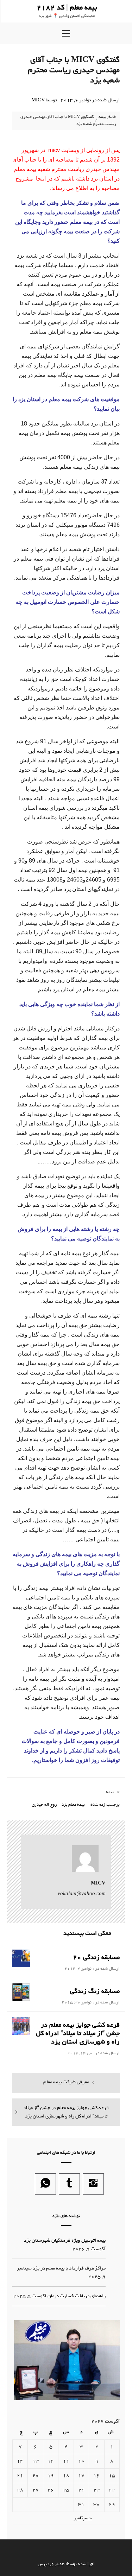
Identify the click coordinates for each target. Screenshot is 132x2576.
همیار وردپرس (51, 2564)
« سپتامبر (83, 2518)
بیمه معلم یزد (73, 1805)
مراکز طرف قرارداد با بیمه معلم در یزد (69, 2268)
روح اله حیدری (44, 1805)
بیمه (110, 1792)
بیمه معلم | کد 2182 (67, 8)
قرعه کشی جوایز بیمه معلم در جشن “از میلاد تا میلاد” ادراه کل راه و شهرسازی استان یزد (78, 2033)
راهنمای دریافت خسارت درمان (77, 2296)
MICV (38, 100)
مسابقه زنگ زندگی (95, 1991)
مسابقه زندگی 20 (96, 1957)
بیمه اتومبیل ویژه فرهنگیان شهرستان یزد (65, 2240)
